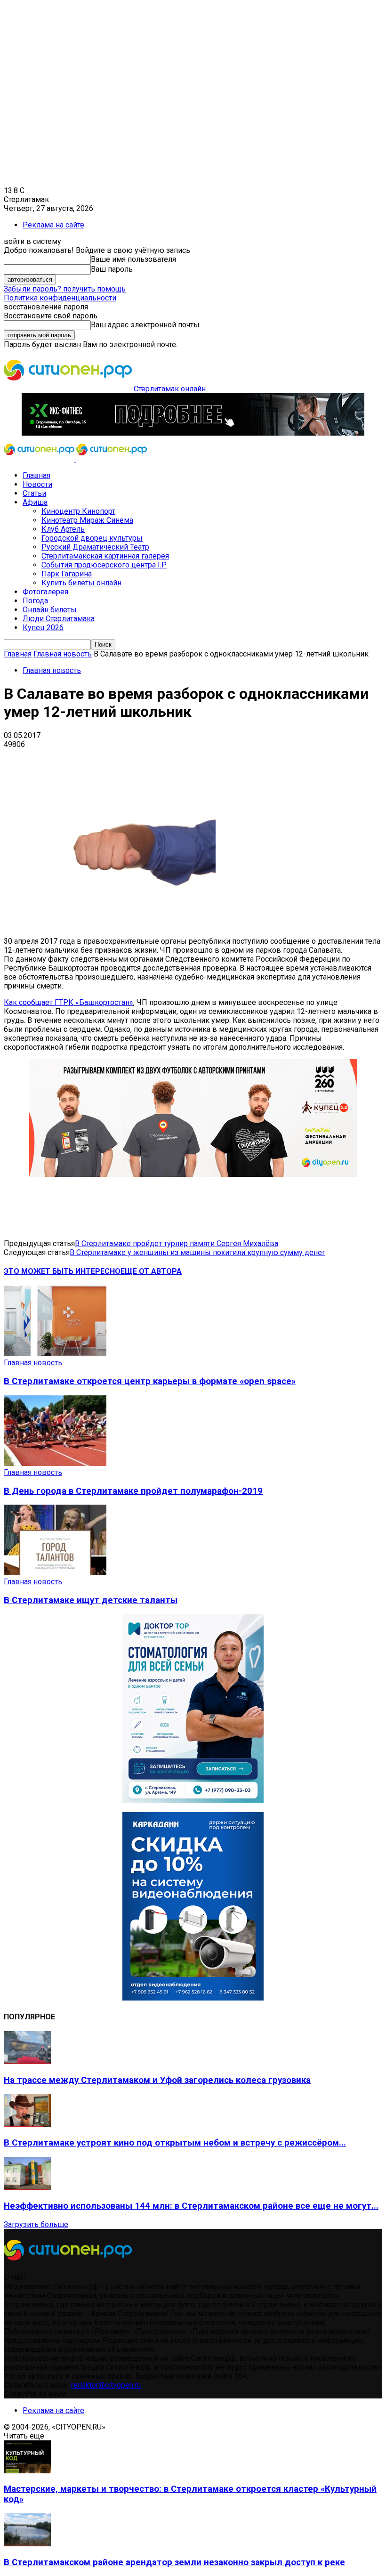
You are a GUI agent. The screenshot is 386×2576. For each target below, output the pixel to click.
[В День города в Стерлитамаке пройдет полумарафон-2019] (55, 1463)
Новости (37, 484)
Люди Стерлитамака (59, 619)
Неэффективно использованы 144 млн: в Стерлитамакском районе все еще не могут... (191, 2206)
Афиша (35, 502)
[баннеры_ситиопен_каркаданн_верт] (193, 1998)
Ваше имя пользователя (133, 259)
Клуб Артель (63, 529)
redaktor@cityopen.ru (106, 2385)
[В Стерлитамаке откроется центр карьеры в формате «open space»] (55, 1354)
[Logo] (40, 459)
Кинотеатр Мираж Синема (87, 520)
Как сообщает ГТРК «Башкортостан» (68, 1002)
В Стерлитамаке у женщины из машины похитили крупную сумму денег (197, 1252)
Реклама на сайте (53, 225)
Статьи (34, 493)
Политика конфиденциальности (60, 298)
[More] (297, 759)
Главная (36, 475)
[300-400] (193, 1800)
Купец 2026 (43, 628)
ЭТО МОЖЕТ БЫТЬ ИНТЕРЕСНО (62, 1271)
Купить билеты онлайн (81, 583)
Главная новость (63, 654)
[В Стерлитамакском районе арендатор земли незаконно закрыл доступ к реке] (27, 2544)
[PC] (193, 433)
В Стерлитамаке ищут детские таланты (91, 1600)
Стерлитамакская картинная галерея (105, 556)
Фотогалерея (45, 592)
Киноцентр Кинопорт (78, 511)
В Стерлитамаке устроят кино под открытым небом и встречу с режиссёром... (175, 2143)
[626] (193, 1174)
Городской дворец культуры (92, 538)
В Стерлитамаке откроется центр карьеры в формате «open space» (150, 1381)
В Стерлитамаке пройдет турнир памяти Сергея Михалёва (177, 1243)
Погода (35, 601)
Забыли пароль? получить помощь (65, 289)
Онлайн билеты (50, 610)
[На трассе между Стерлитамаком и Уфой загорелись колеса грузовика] (27, 2062)
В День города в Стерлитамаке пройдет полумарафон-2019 (133, 1491)
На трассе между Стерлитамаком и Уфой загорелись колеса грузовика (157, 2080)
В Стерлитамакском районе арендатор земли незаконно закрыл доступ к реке (174, 2562)
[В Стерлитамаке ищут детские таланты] (55, 1573)
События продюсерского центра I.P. (104, 565)
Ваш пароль (112, 269)
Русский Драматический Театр (95, 547)
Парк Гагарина (67, 574)
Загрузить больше (36, 2224)
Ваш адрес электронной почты (145, 325)
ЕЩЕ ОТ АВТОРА (151, 1271)
